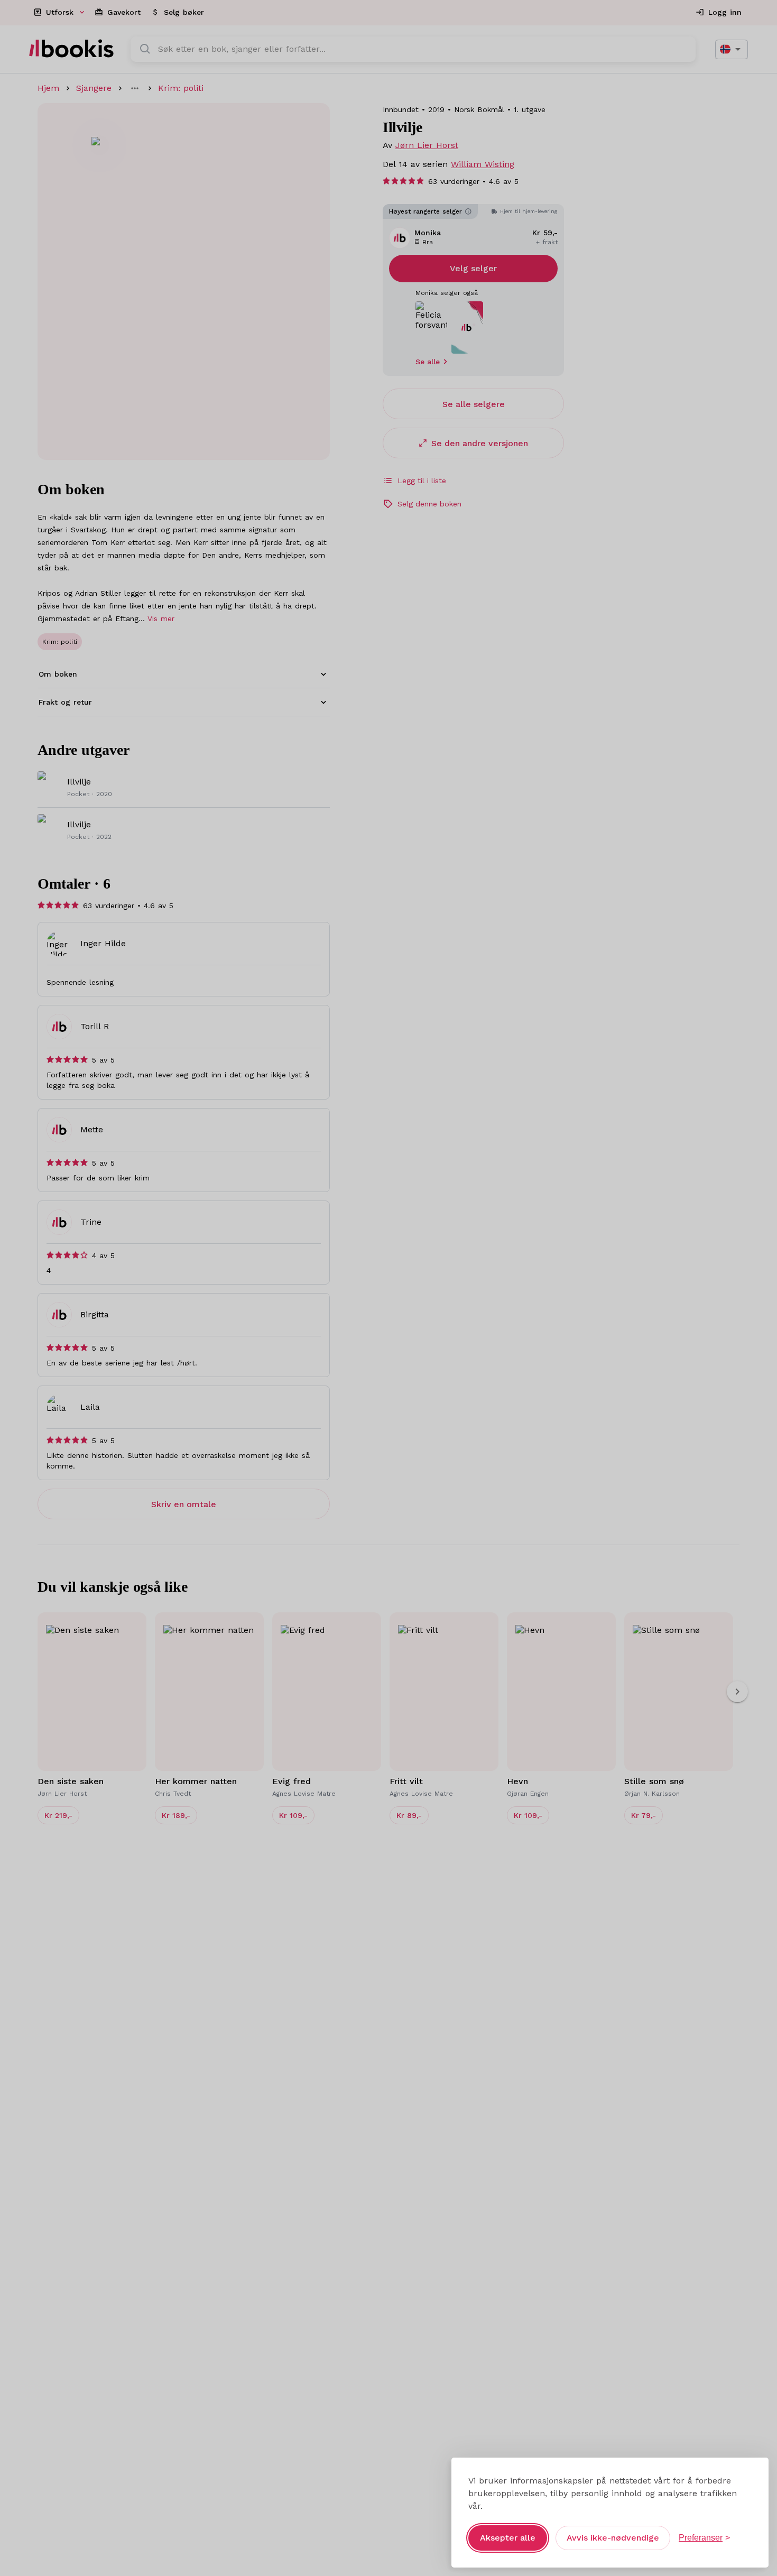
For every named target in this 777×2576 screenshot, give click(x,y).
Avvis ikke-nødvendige (613, 2538)
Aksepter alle (508, 2538)
